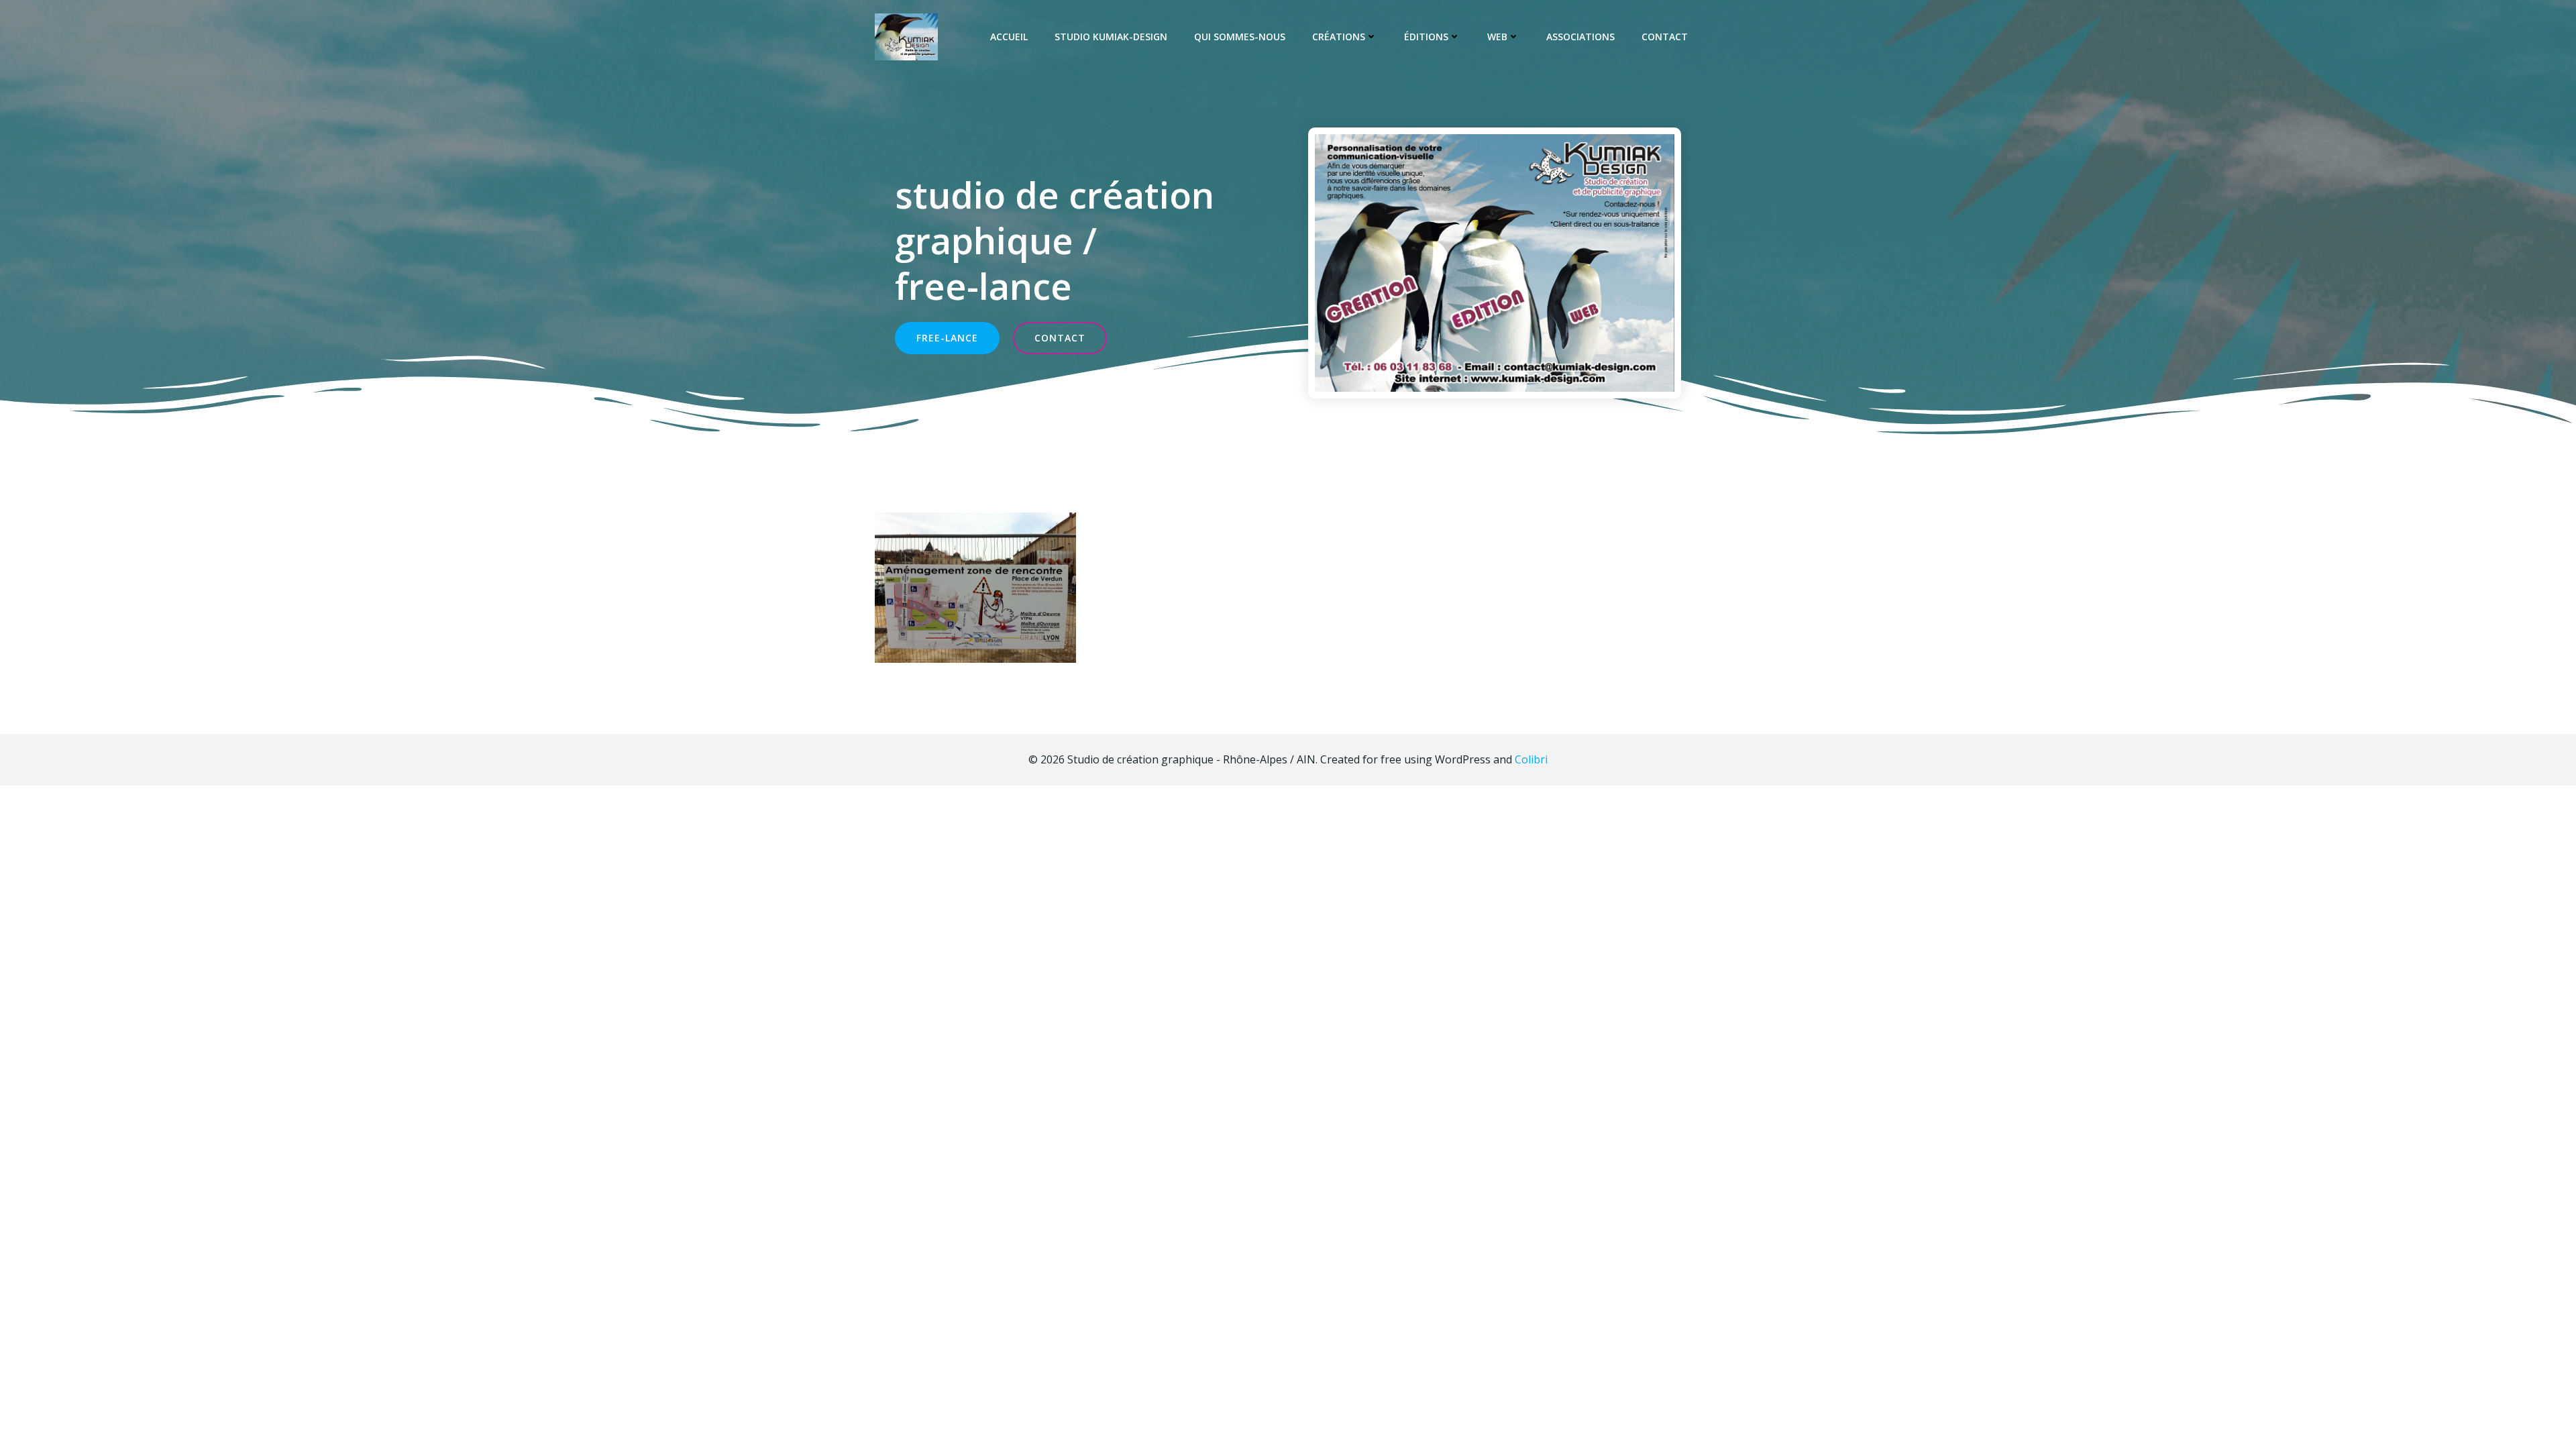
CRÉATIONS (1339, 37)
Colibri (1531, 759)
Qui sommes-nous (1240, 37)
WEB (1497, 37)
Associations (1580, 37)
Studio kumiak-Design (1111, 37)
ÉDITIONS (1426, 37)
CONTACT (1665, 37)
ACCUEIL (1009, 37)
